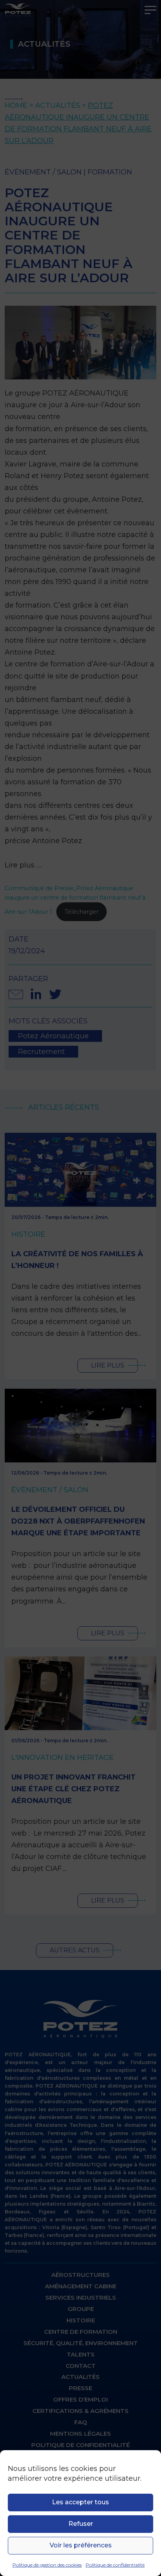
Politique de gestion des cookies (47, 2565)
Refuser (81, 2524)
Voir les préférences (81, 2545)
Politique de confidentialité (115, 2565)
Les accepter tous (80, 2502)
